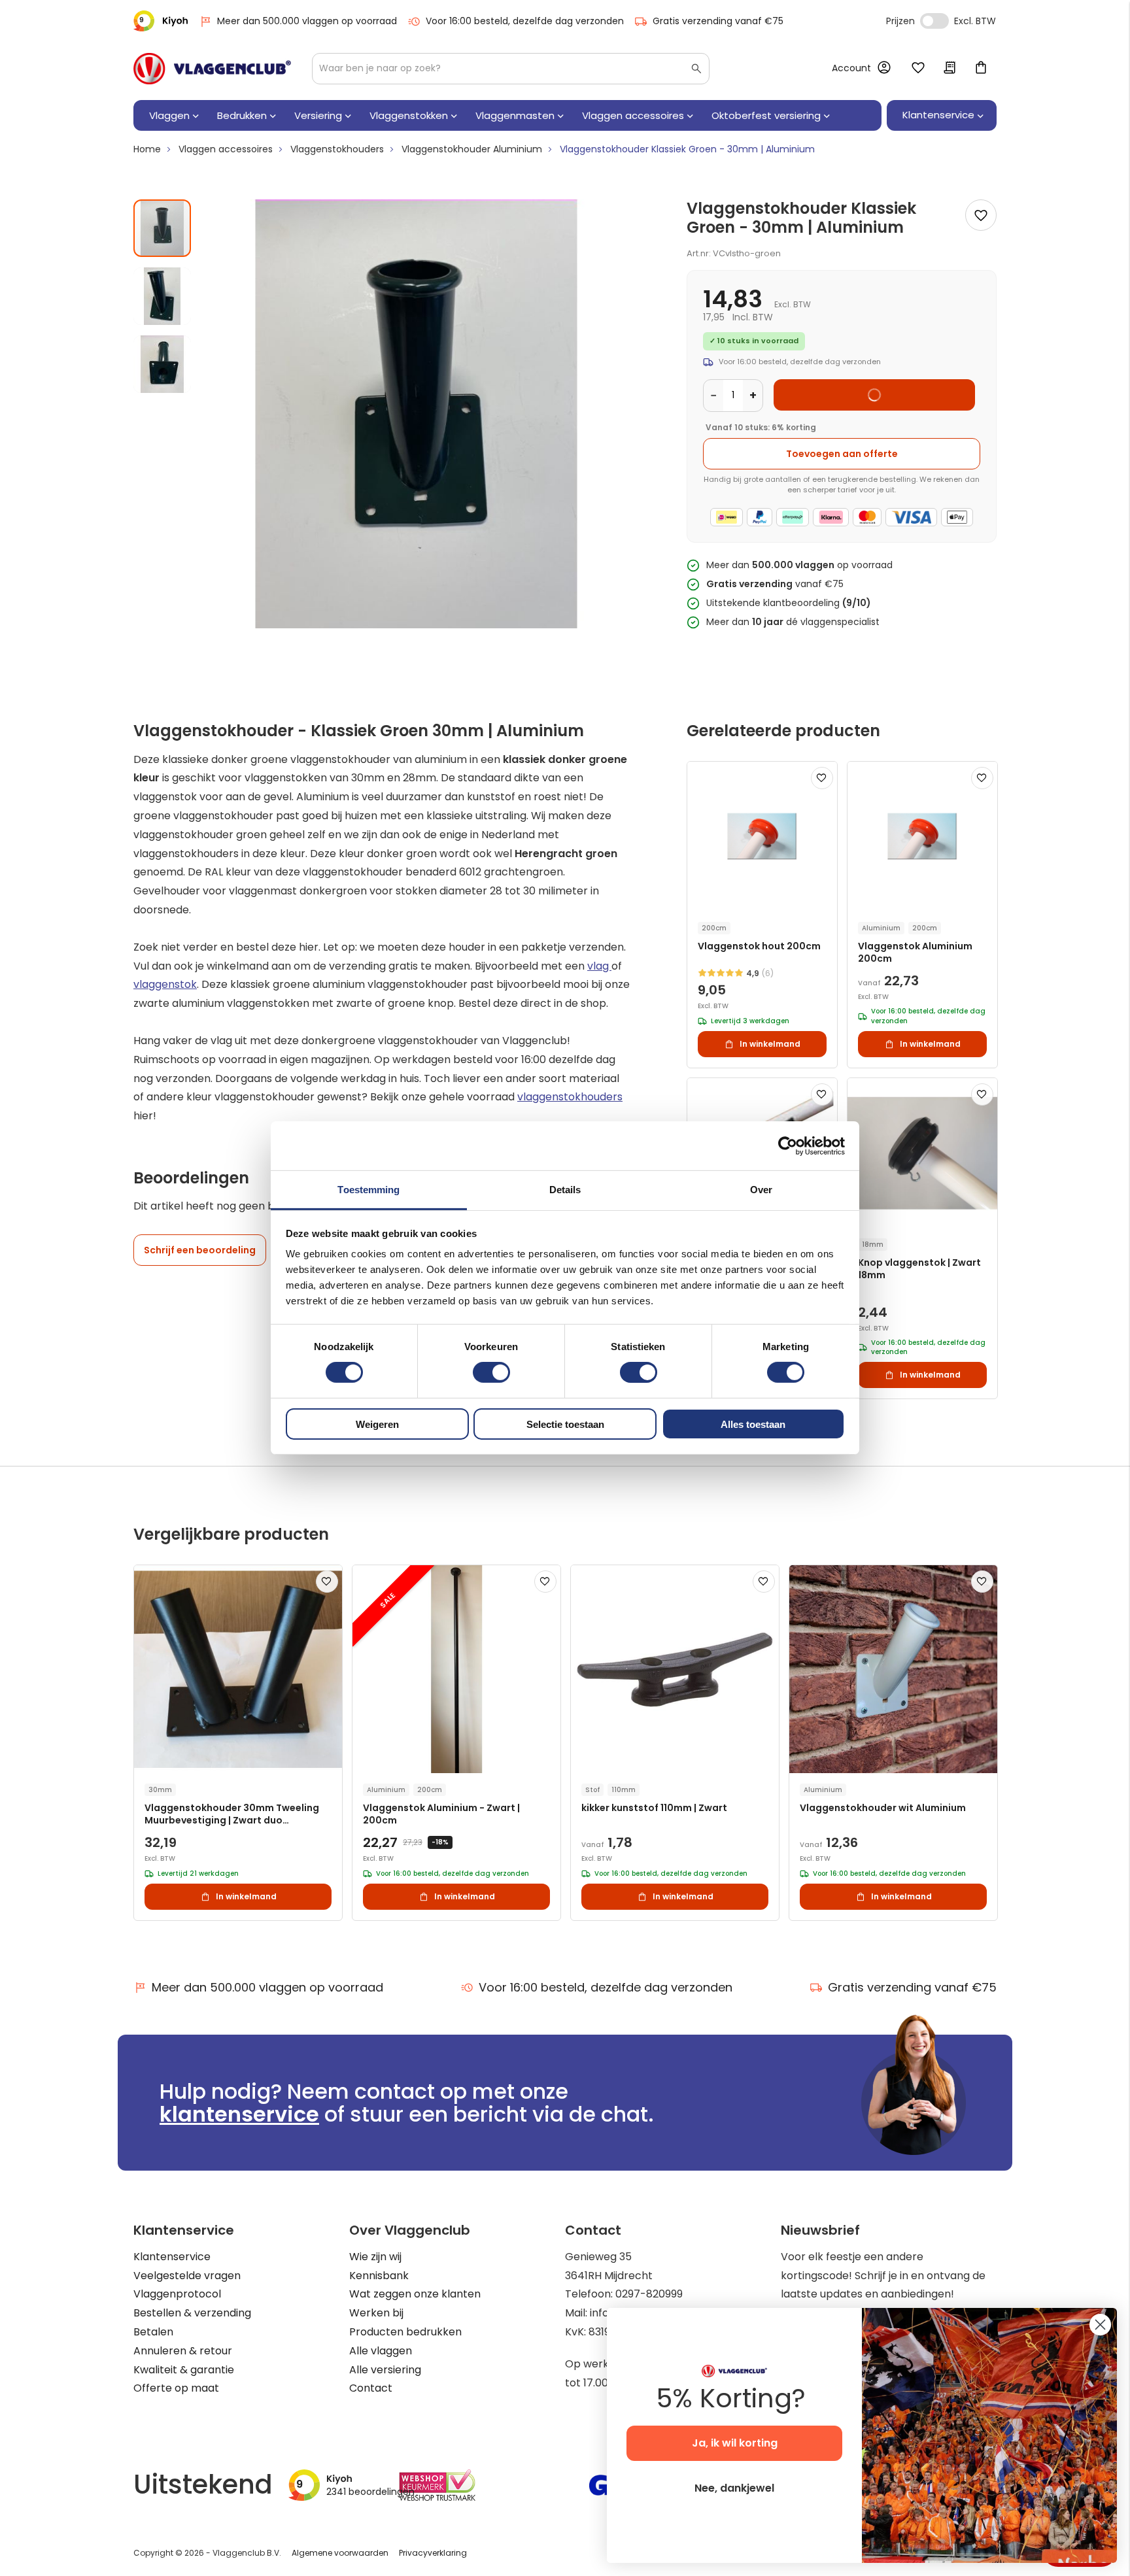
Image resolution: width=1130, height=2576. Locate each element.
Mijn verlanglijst (918, 69)
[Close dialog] (1100, 2325)
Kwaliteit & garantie (184, 2370)
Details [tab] (565, 1190)
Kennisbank (379, 2276)
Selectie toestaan (565, 1424)
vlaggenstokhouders (570, 1097)
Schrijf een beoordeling (200, 1250)
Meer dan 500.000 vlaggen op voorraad (307, 21)
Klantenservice (172, 2257)
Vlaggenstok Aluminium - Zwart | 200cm (441, 1814)
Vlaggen (169, 115)
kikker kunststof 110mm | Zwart (654, 1808)
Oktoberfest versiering (766, 115)
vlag (599, 966)
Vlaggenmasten (515, 115)
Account (851, 68)
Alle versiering (385, 2370)
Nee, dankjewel (734, 2488)
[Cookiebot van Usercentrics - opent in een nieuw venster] (788, 1145)
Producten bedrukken (405, 2332)
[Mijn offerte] (950, 69)
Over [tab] (761, 1190)
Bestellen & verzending (192, 2313)
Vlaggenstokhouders (337, 149)
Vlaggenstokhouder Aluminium (472, 149)
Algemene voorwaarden (340, 2553)
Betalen (153, 2332)
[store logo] (212, 69)
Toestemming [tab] (368, 1190)
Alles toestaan (753, 1424)
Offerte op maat (176, 2388)
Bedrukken (242, 115)
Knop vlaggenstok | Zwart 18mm (919, 1269)
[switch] (491, 1374)
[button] (167, 291)
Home (147, 149)
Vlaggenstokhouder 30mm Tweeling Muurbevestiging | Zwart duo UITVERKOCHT (232, 1815)
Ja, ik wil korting (735, 2443)
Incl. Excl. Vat (934, 21)
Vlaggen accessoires (633, 115)
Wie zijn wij (375, 2257)
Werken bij (376, 2313)
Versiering (318, 115)
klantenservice (239, 2114)
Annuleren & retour (183, 2351)
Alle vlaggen (381, 2351)
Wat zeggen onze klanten (415, 2294)
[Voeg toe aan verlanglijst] (981, 215)
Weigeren (377, 1424)
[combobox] (511, 69)
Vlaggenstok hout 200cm (759, 946)
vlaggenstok (165, 984)
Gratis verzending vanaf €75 (718, 21)
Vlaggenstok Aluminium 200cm (915, 953)
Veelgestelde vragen (187, 2276)
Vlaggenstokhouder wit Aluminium (883, 1808)
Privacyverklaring (433, 2553)
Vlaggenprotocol (177, 2294)
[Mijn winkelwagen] (981, 69)
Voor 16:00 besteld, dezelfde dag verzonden (525, 21)
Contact (371, 2388)
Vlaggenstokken (409, 115)
